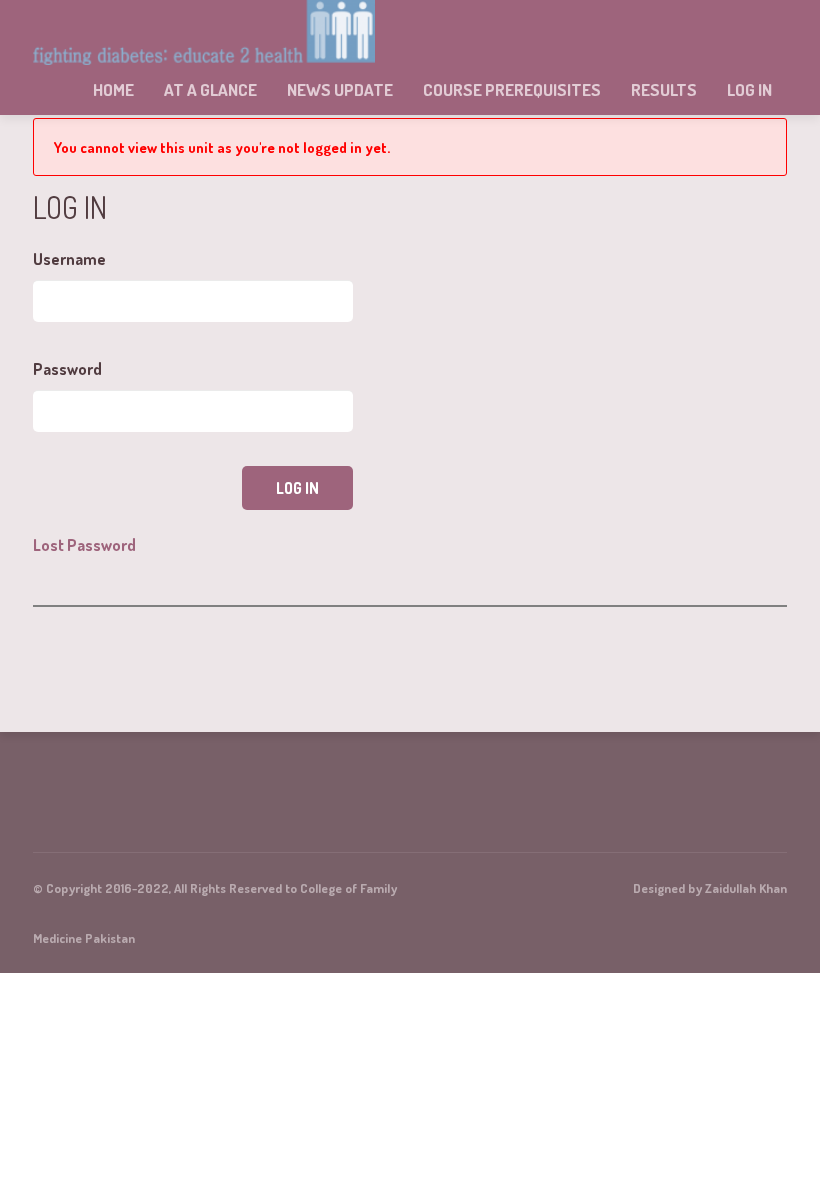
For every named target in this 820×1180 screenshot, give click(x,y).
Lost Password (84, 545)
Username (69, 259)
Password (67, 369)
